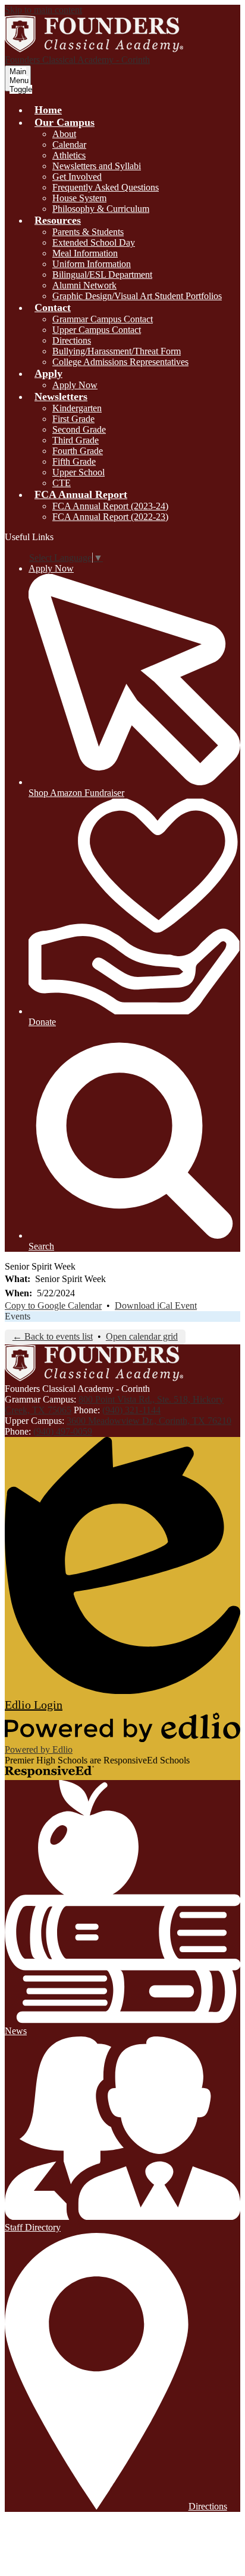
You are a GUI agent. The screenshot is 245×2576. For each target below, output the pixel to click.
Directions (72, 340)
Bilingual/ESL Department (102, 275)
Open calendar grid (142, 1336)
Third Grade (76, 440)
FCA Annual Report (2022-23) (110, 517)
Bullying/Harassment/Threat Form (117, 351)
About (64, 134)
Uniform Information (92, 264)
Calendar (69, 145)
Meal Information (85, 253)
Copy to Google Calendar (53, 1306)
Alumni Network (84, 285)
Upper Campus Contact (97, 330)
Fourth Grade (78, 451)
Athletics (69, 155)
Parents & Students (88, 232)
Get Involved (77, 177)
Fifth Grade (74, 461)
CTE (62, 483)
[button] (65, 122)
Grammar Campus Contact (103, 319)
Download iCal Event (156, 1306)
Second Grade (79, 429)
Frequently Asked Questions (106, 187)
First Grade (73, 419)
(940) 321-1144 (131, 1410)
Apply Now (75, 385)
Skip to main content (43, 10)
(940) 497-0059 (63, 1431)
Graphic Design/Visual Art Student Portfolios (137, 296)
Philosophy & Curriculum (101, 209)
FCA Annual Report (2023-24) (110, 506)
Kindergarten (77, 408)
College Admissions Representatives (120, 362)
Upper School (78, 472)
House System (79, 198)
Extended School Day (94, 242)
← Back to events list (53, 1336)
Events (18, 1316)
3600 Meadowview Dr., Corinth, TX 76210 (149, 1421)
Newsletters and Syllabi (97, 166)
